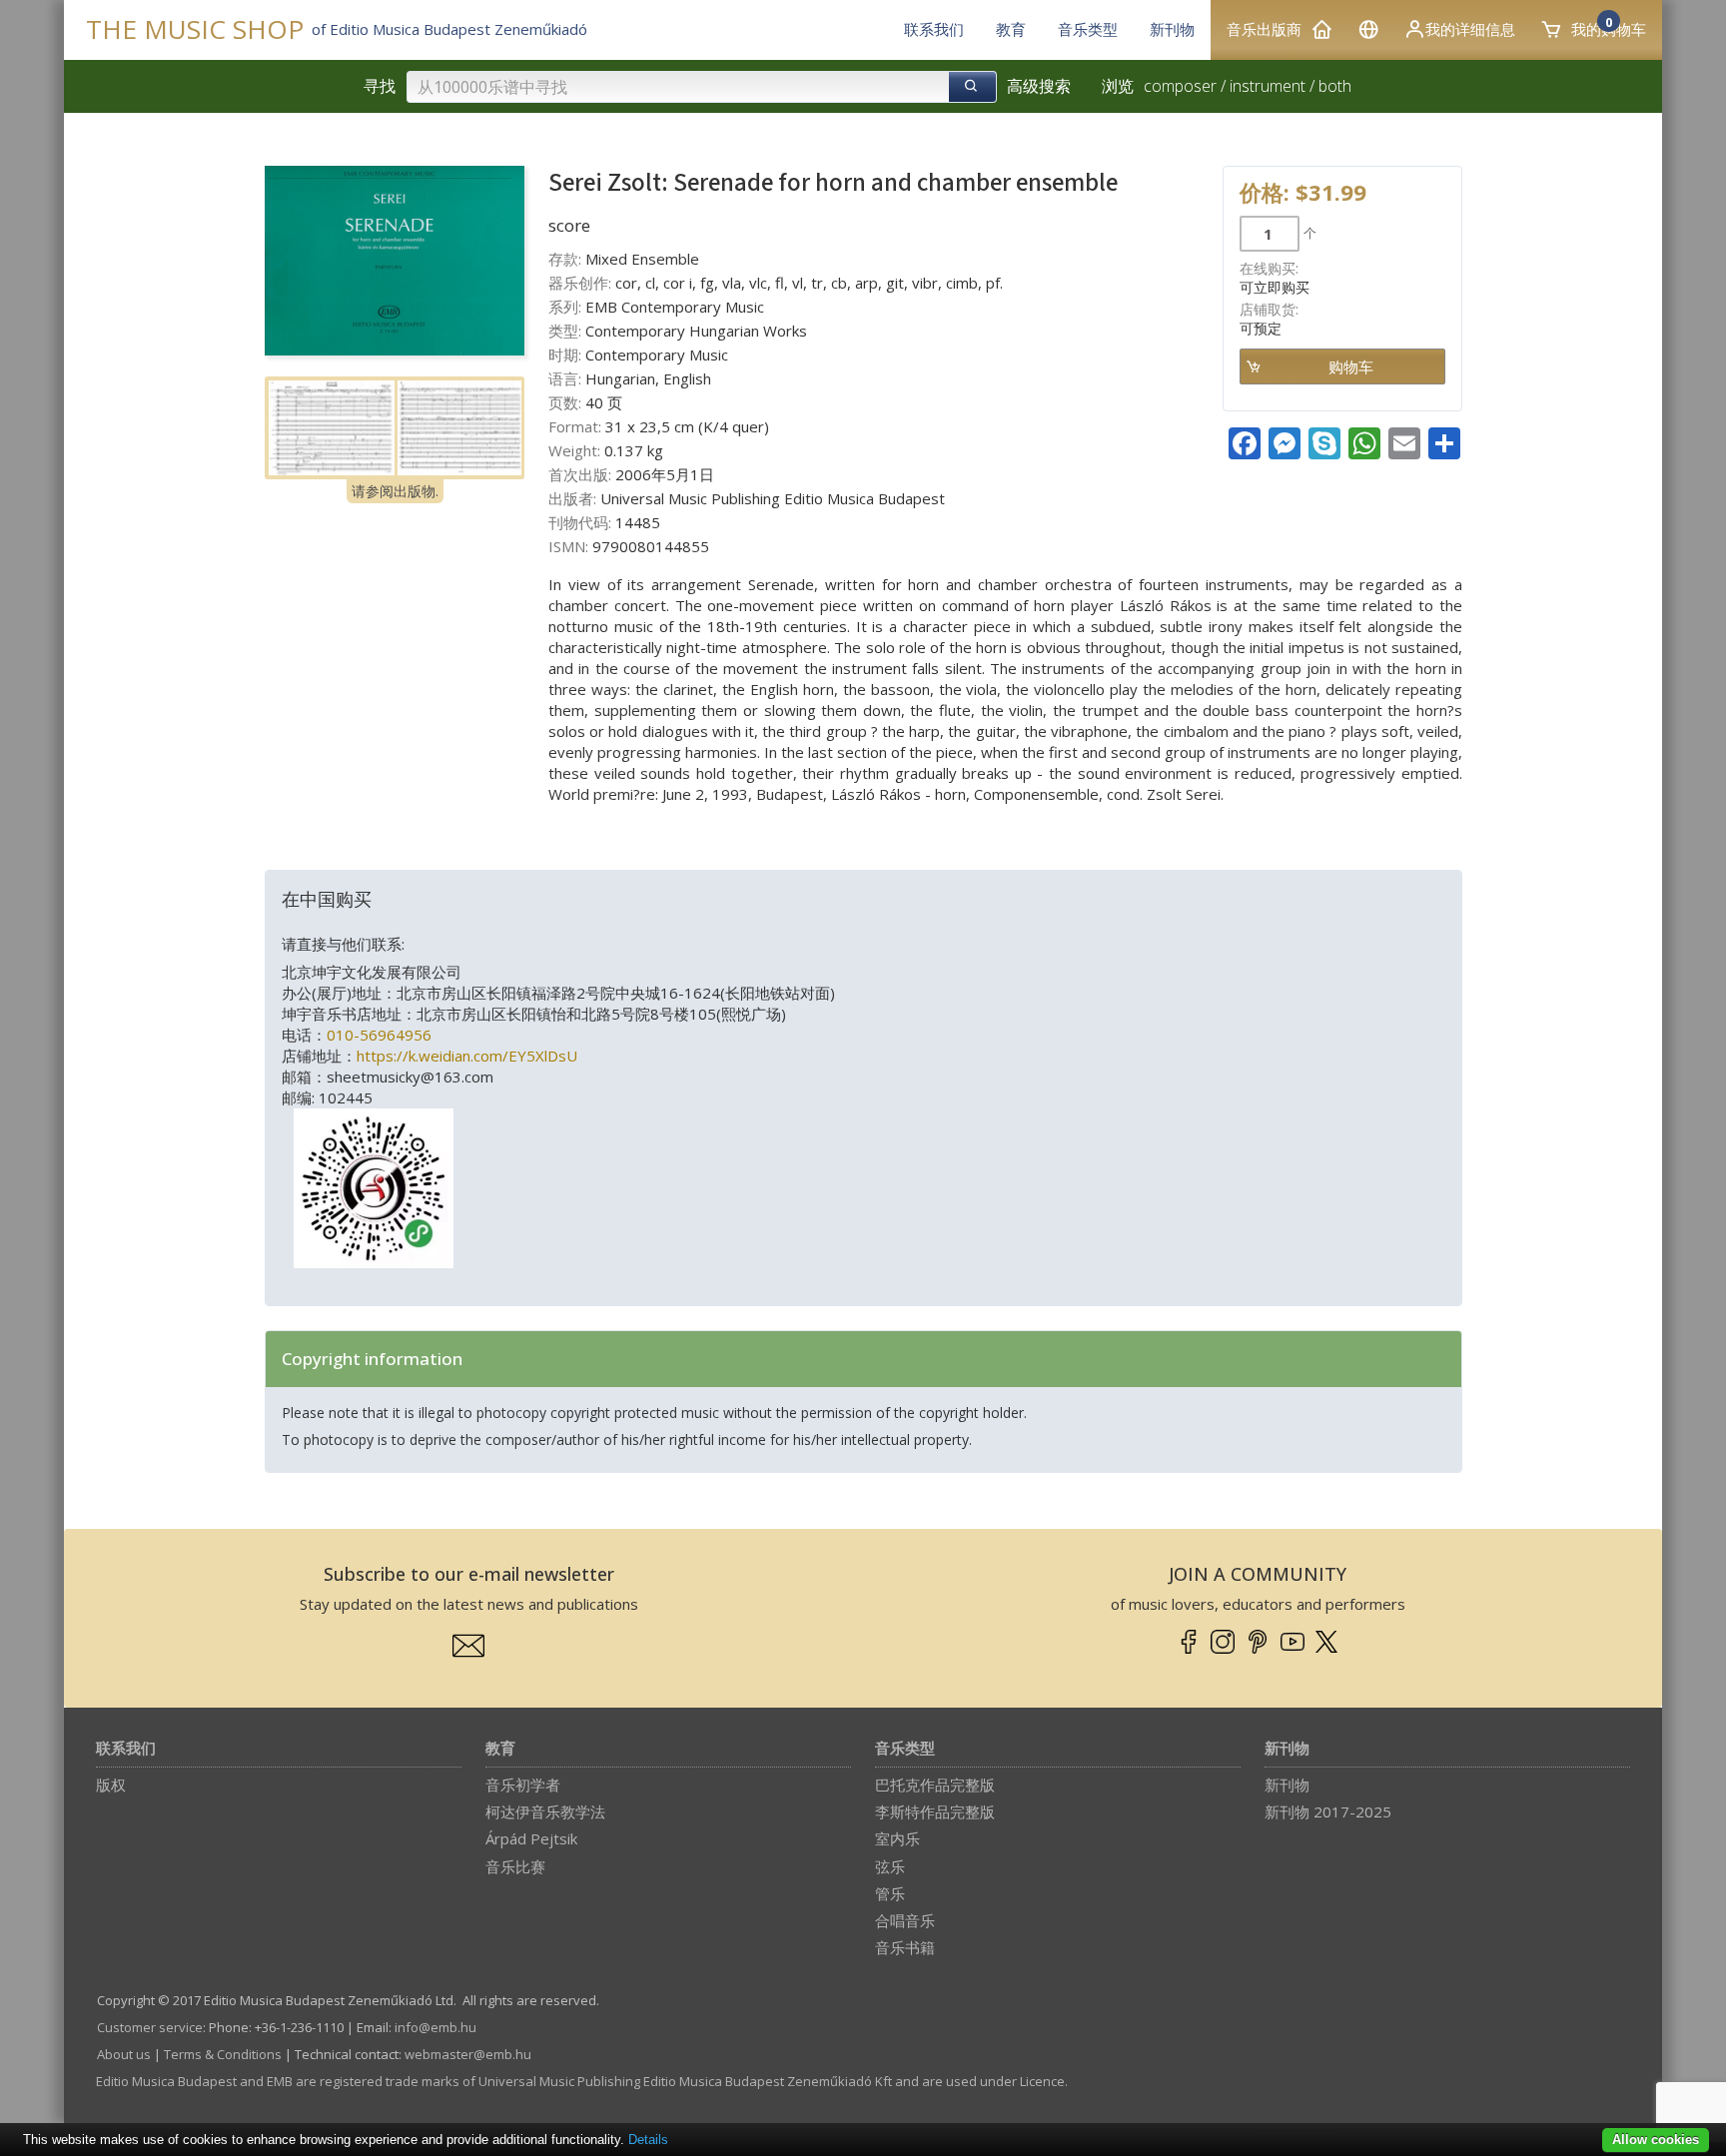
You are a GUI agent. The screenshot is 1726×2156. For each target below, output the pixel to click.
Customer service (150, 2027)
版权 (111, 1785)
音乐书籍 (905, 1947)
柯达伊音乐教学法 (545, 1811)
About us (124, 2054)
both (1335, 86)
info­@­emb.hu (435, 2027)
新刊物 (1287, 1749)
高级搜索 (1039, 86)
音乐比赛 (515, 1866)
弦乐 (890, 1866)
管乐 (890, 1893)
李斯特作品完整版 (935, 1811)
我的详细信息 (1470, 29)
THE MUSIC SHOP (195, 29)
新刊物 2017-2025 (1328, 1811)
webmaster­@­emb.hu (468, 2054)
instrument (1268, 86)
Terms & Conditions (223, 2054)
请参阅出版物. (395, 491)
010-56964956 (379, 1035)
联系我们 (126, 1749)
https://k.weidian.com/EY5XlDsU (467, 1056)
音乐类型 (905, 1749)
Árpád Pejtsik (531, 1838)
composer (1180, 86)
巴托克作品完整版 (935, 1785)
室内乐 (897, 1838)
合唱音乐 (905, 1920)
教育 (500, 1749)
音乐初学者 (523, 1785)
